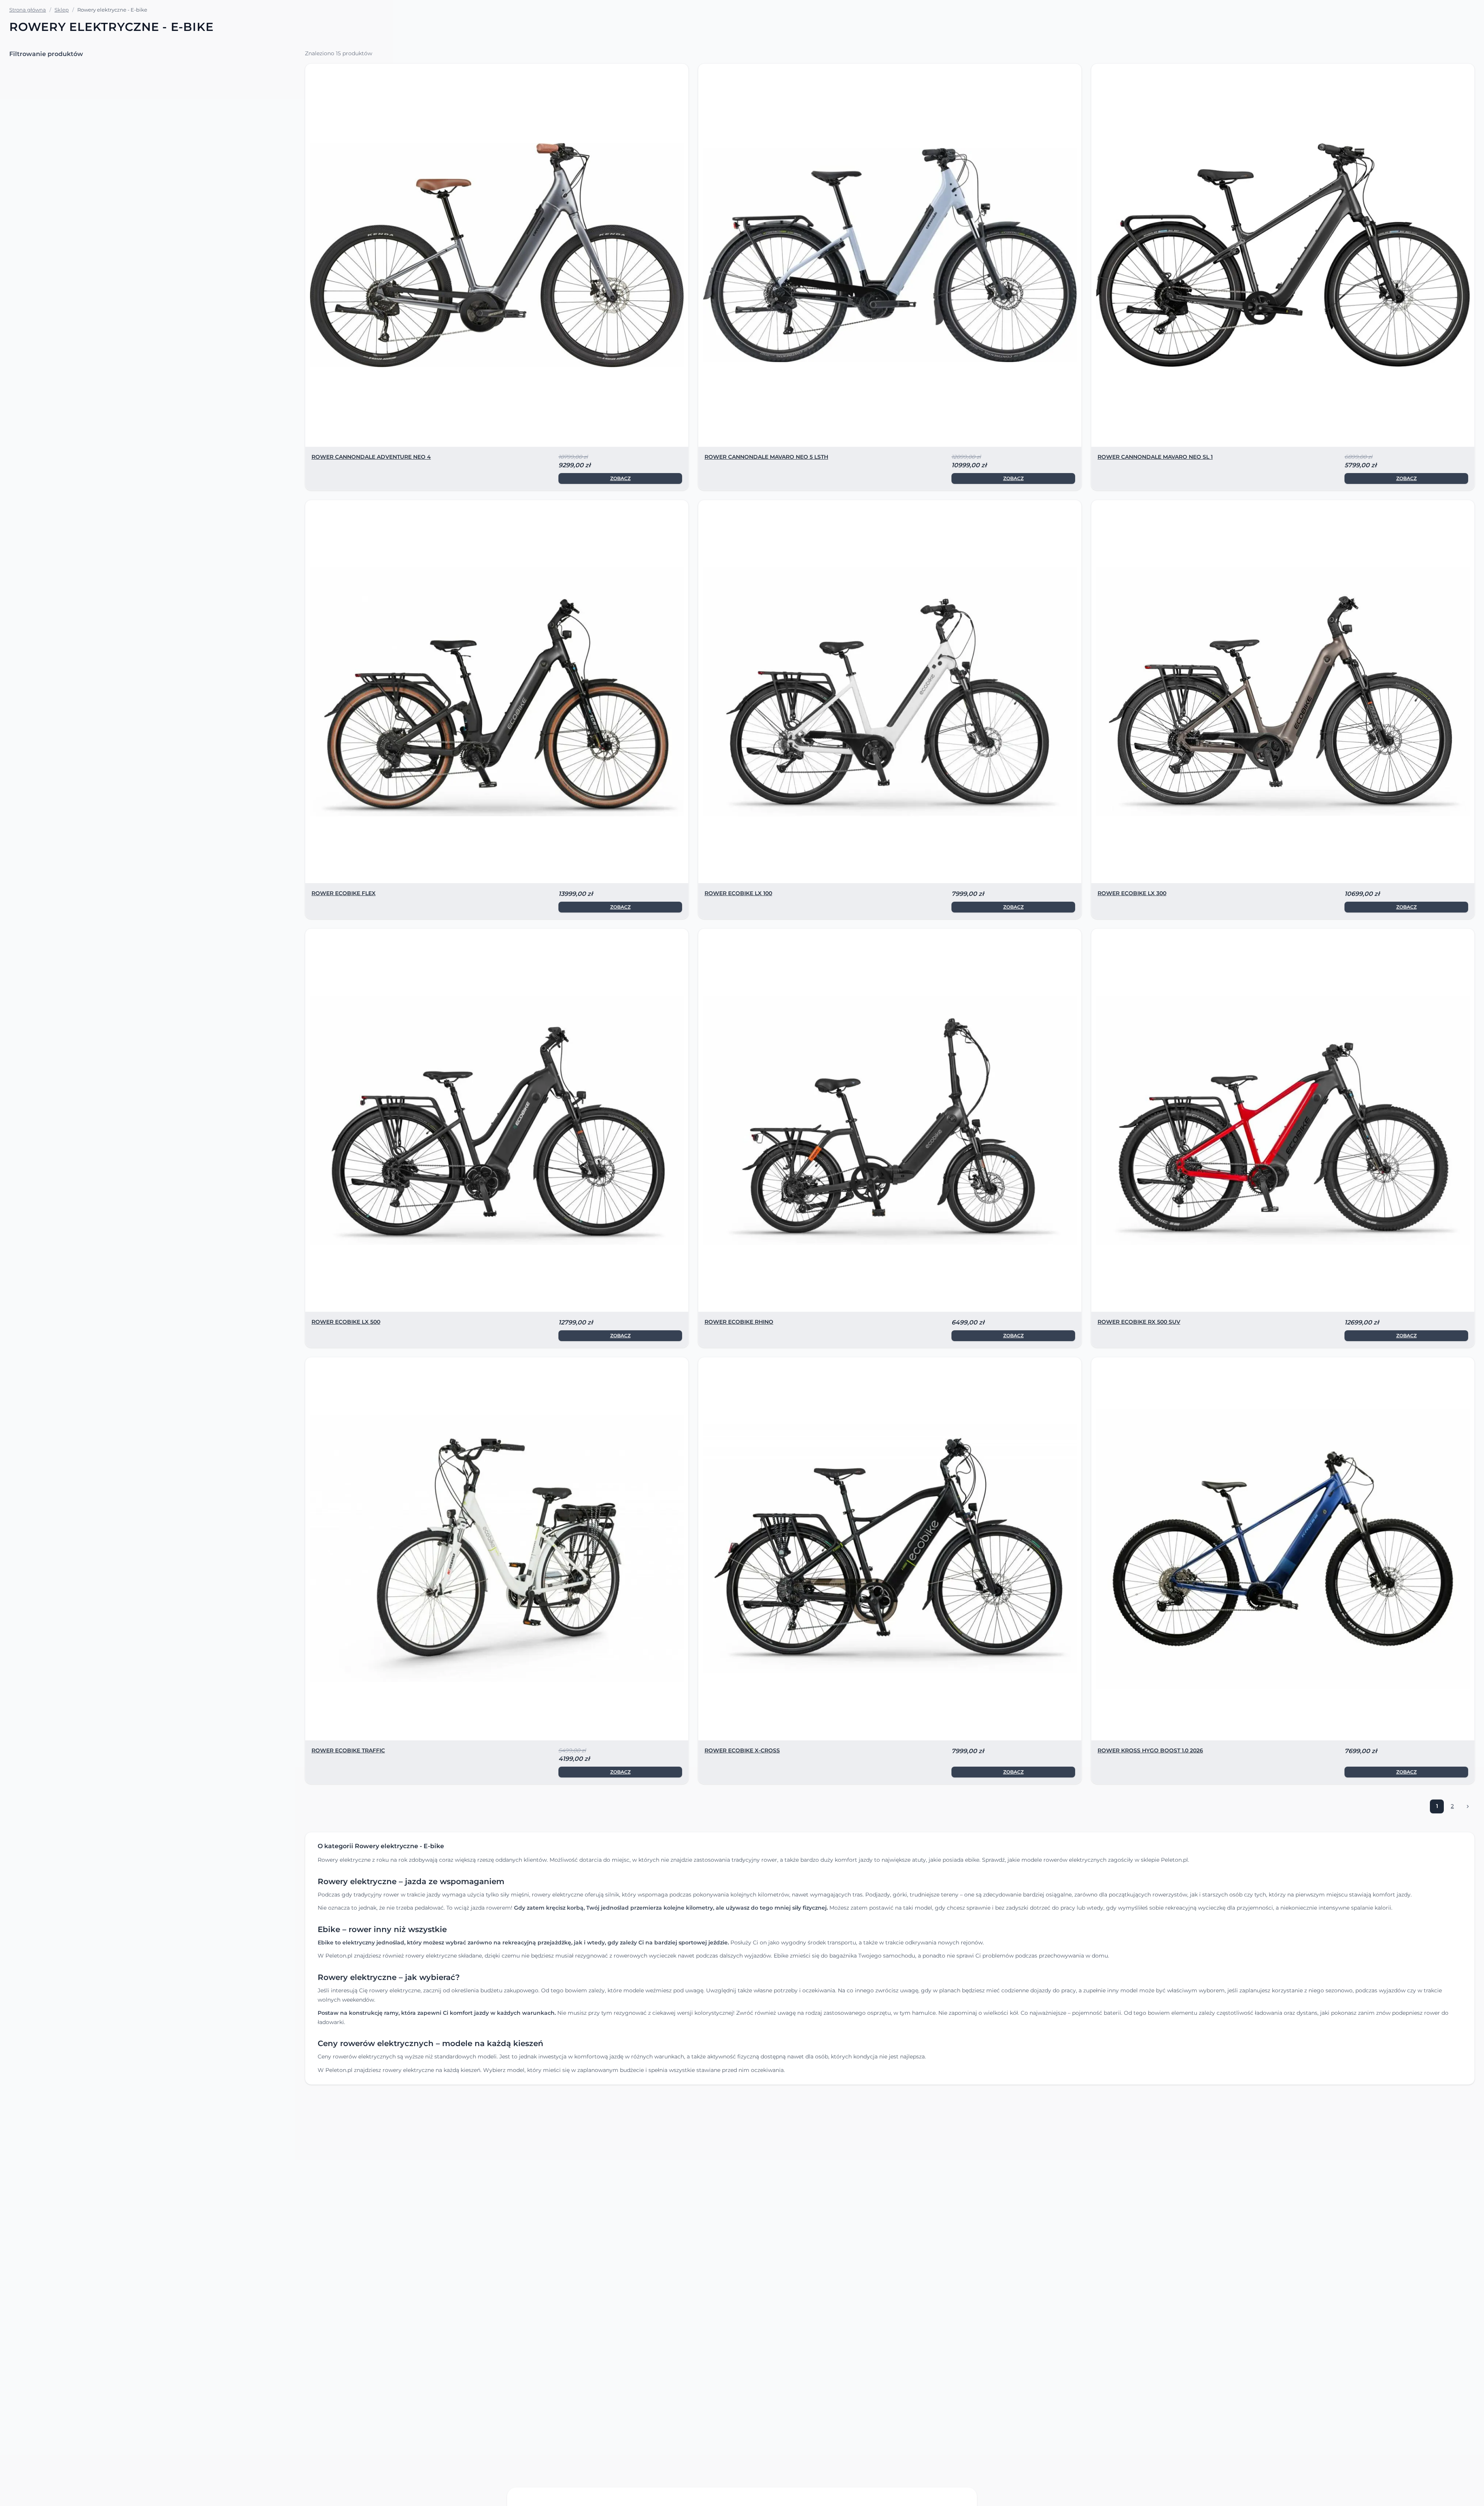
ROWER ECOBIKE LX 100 (738, 893)
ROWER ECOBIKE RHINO (739, 1322)
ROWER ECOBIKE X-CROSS (742, 1750)
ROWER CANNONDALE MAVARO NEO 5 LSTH (766, 457)
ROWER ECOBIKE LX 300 (1132, 893)
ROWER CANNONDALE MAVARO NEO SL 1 (1155, 457)
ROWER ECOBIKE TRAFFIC (348, 1750)
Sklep (62, 10)
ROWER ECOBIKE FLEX (344, 893)
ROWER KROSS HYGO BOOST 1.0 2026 (1150, 1750)
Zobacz (620, 478)
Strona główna (28, 10)
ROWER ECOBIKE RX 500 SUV (1139, 1322)
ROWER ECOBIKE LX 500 (346, 1322)
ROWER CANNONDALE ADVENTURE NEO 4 (371, 457)
